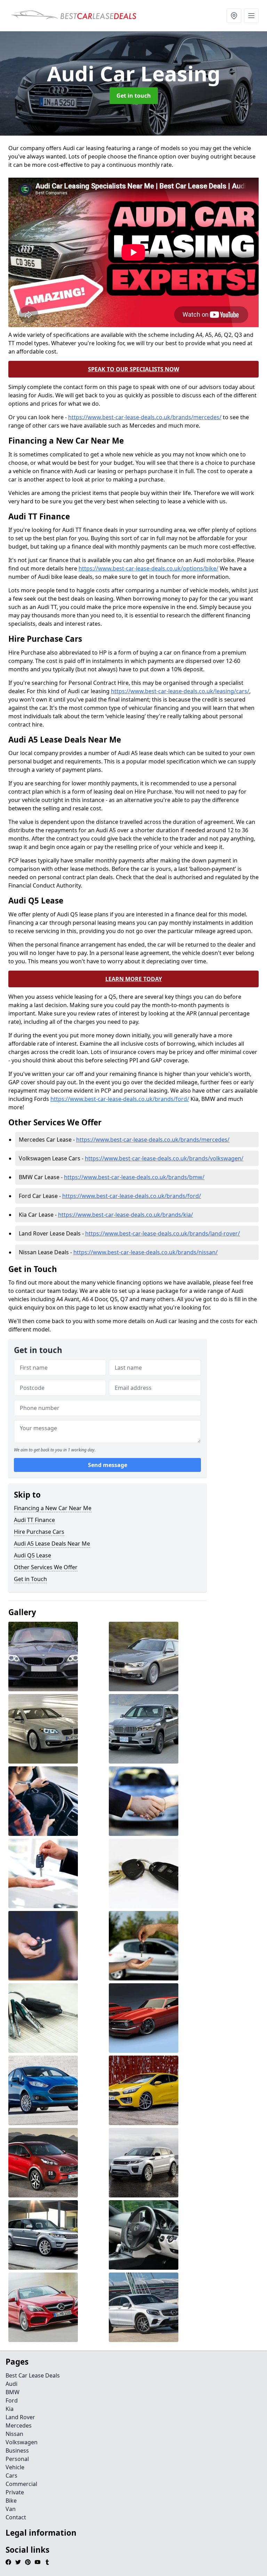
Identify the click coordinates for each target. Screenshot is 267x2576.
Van (11, 2509)
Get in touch (134, 96)
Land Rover (20, 2417)
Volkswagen (22, 2442)
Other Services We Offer (46, 1567)
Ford (12, 2400)
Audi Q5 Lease (33, 1555)
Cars (11, 2476)
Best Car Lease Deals (33, 2375)
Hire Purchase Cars (39, 1532)
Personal (17, 2459)
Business (17, 2451)
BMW (13, 2392)
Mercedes (19, 2425)
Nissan (14, 2434)
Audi (11, 2384)
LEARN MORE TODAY (134, 979)
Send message (108, 1465)
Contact (16, 2517)
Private (15, 2492)
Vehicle (15, 2467)
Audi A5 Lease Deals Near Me (52, 1544)
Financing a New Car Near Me (53, 1508)
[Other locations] (234, 16)
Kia (10, 2409)
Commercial (21, 2484)
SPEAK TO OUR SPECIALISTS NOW (133, 369)
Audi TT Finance (34, 1520)
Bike (11, 2501)
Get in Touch (30, 1579)
